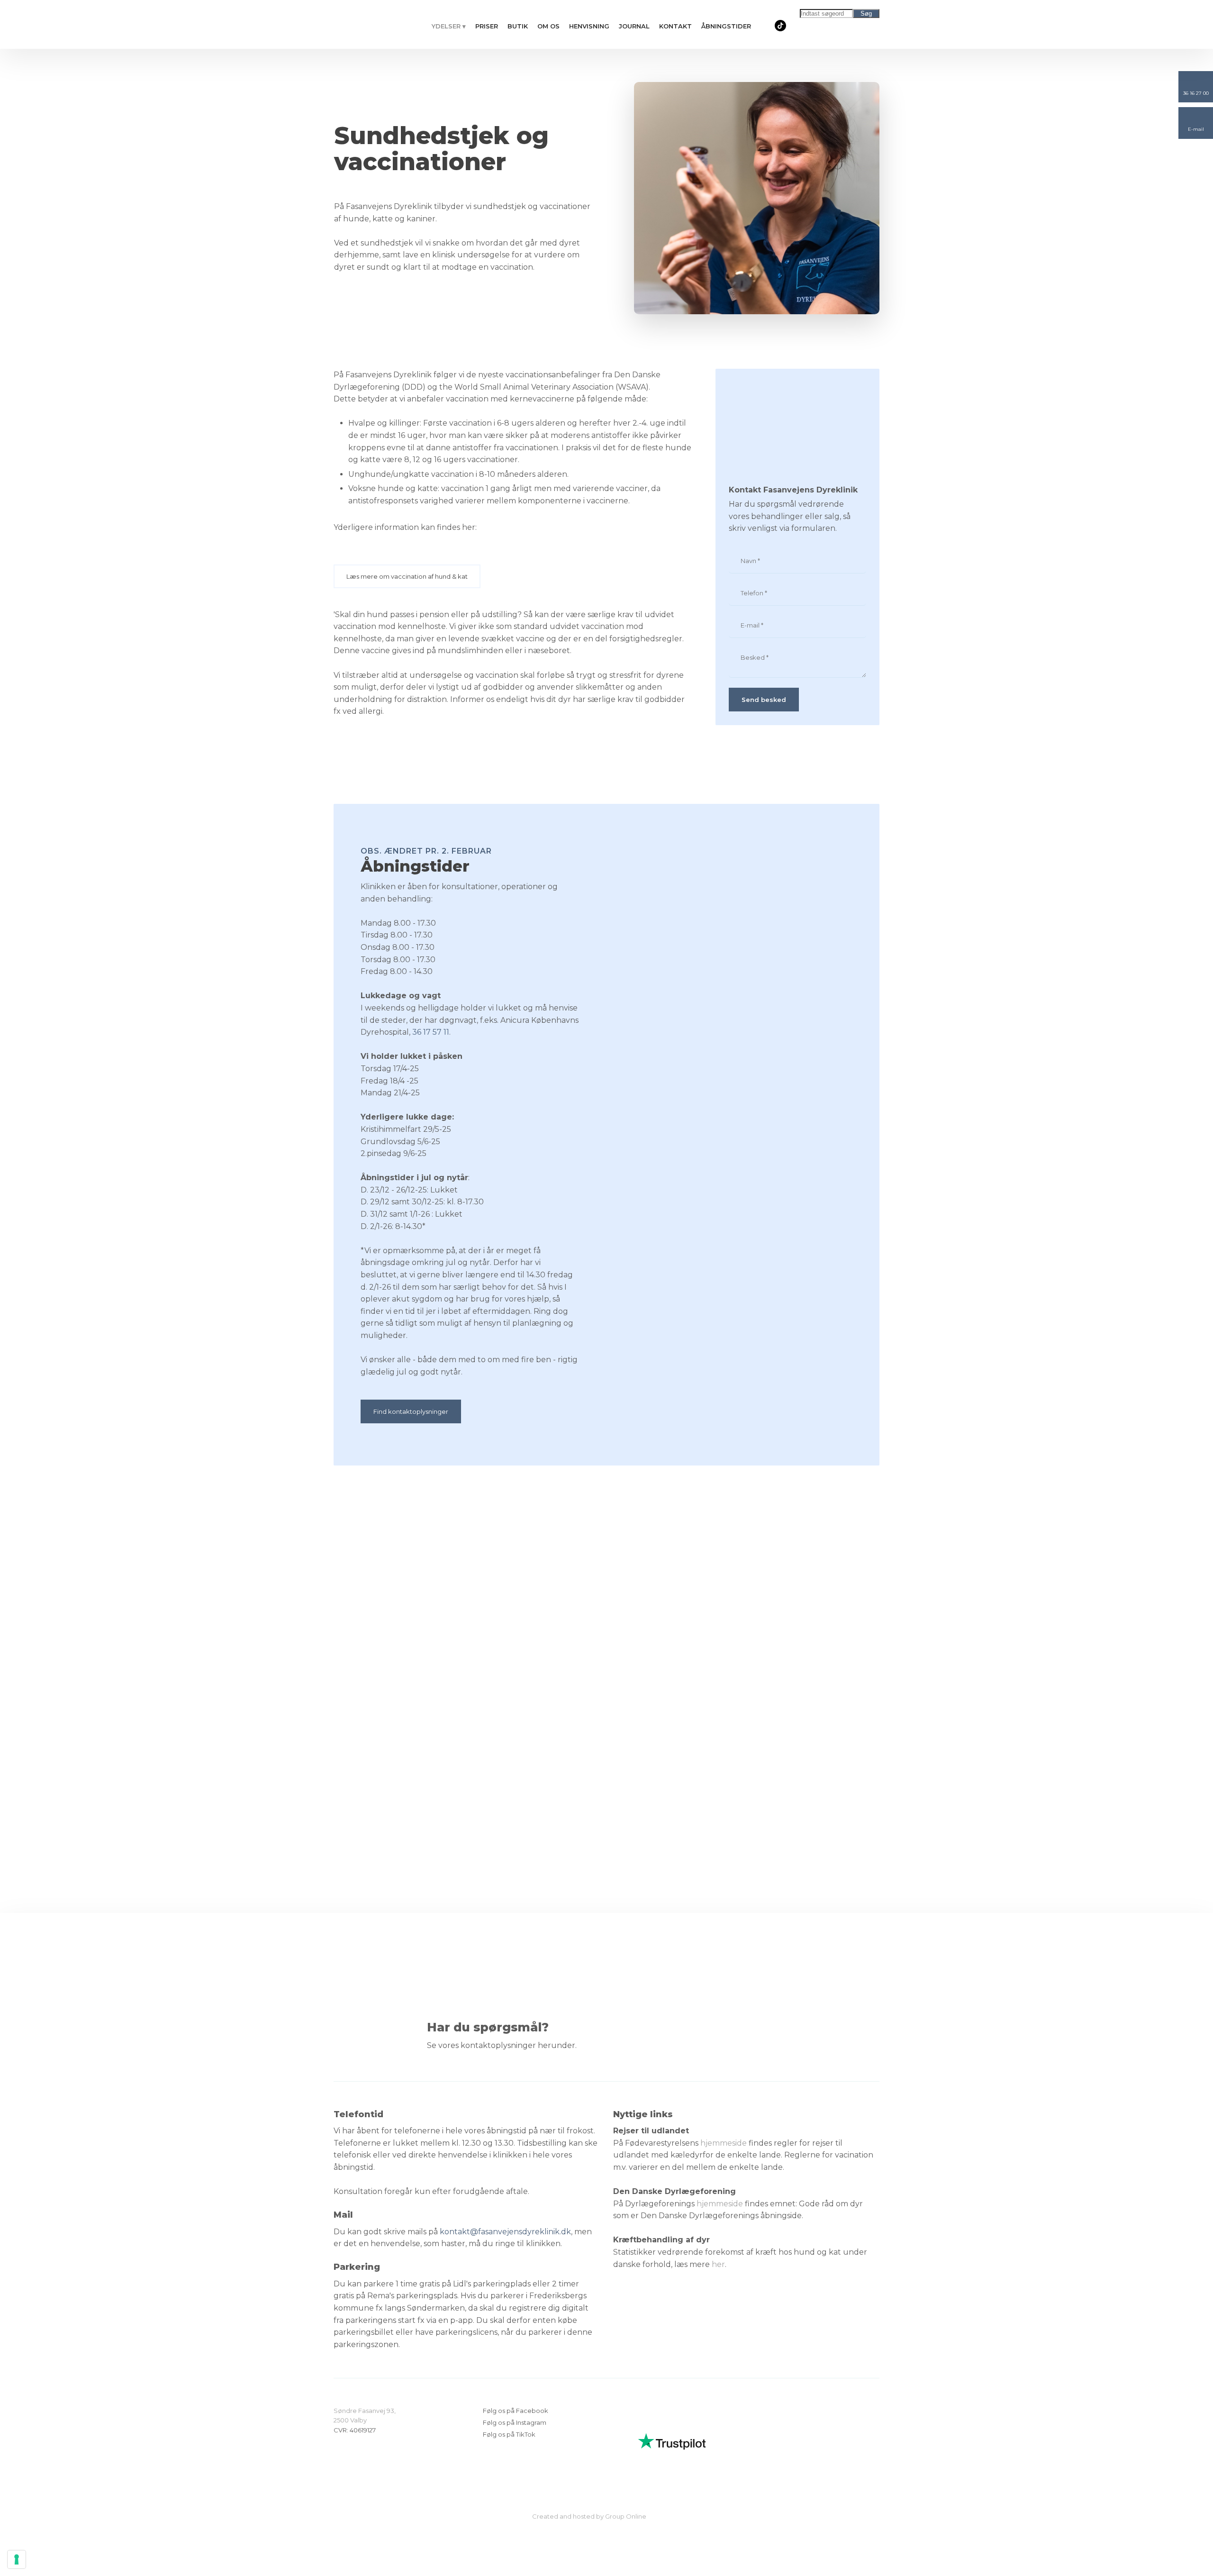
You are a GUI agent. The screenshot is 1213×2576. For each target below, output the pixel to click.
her (718, 2264)
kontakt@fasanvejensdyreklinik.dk (505, 2232)
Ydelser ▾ (449, 26)
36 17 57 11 (431, 1032)
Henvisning (589, 26)
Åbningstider (726, 26)
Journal (634, 26)
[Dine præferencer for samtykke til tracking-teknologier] (17, 2559)
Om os (548, 26)
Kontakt (675, 26)
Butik (518, 26)
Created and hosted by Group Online (589, 2516)
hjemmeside (724, 2143)
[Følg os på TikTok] (780, 26)
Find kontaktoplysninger (411, 1411)
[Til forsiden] (369, 24)
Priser (487, 26)
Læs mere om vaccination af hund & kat (407, 576)
